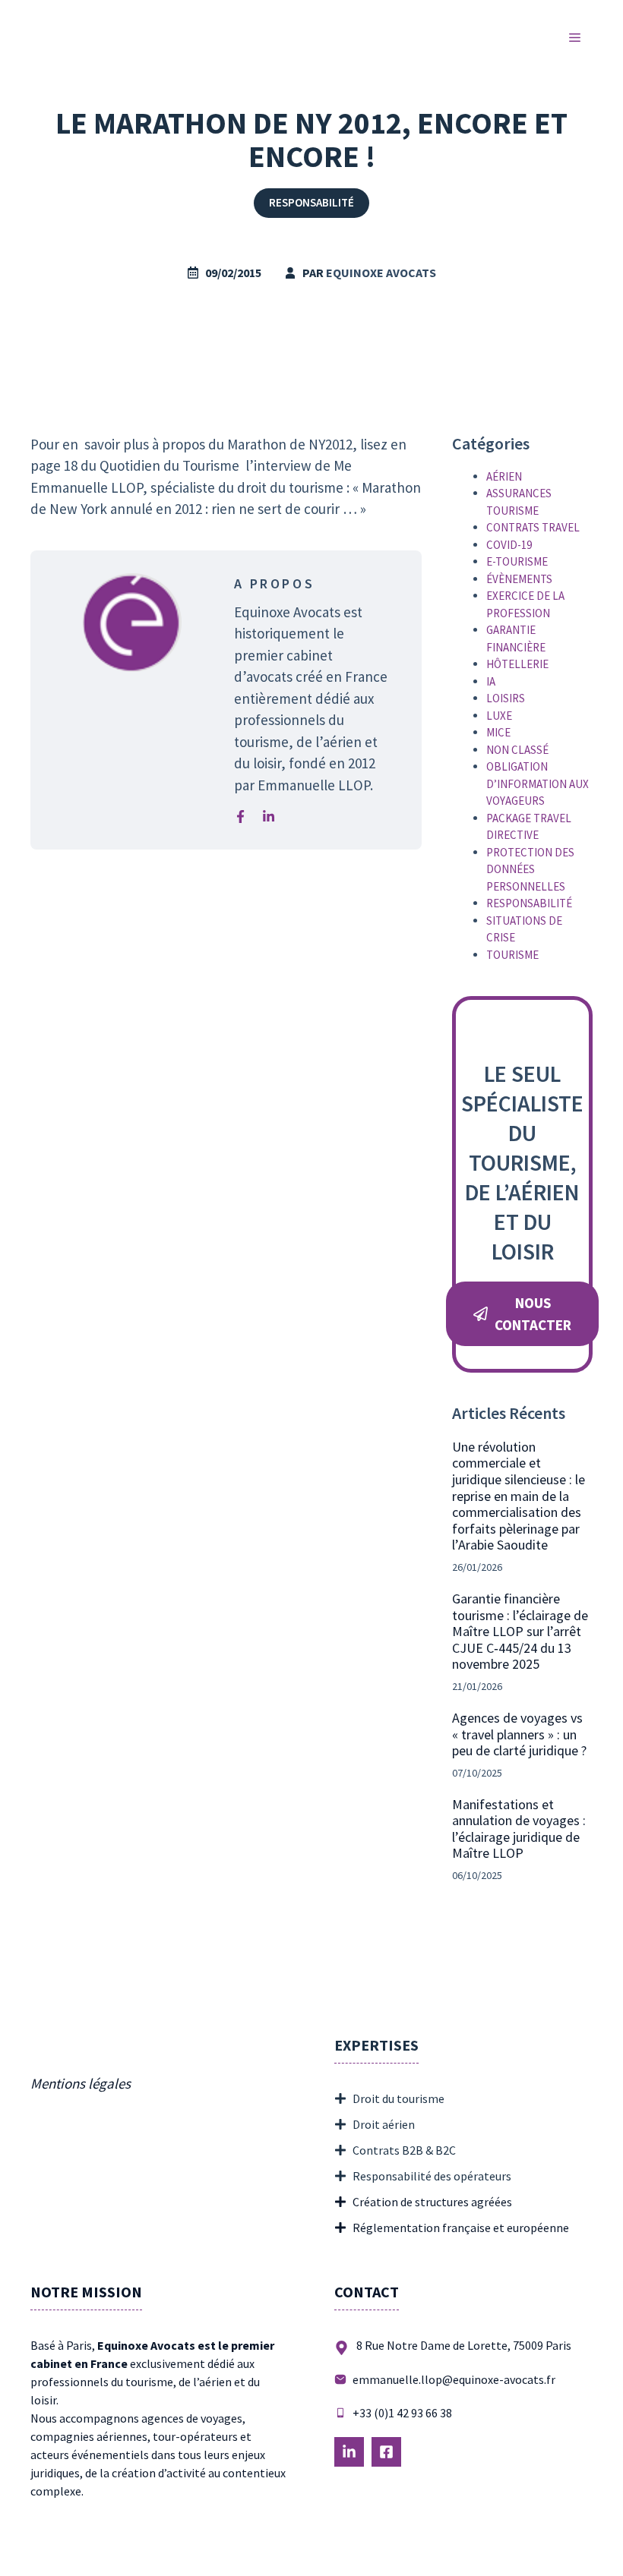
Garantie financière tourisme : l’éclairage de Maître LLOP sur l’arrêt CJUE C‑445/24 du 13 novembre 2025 (520, 1631)
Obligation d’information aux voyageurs (538, 784)
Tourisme (512, 955)
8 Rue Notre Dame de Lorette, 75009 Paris (464, 2345)
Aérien (504, 476)
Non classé (517, 750)
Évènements (519, 579)
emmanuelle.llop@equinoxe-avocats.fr (454, 2379)
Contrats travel (533, 527)
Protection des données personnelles (530, 869)
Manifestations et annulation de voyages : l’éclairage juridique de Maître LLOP (519, 1829)
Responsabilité (311, 202)
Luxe (499, 716)
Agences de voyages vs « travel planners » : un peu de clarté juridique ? (519, 1734)
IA (491, 681)
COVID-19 (509, 545)
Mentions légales (81, 2083)
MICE (498, 732)
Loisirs (506, 698)
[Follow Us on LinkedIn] (349, 2452)
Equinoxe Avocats (381, 273)
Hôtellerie (517, 664)
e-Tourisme (517, 561)
